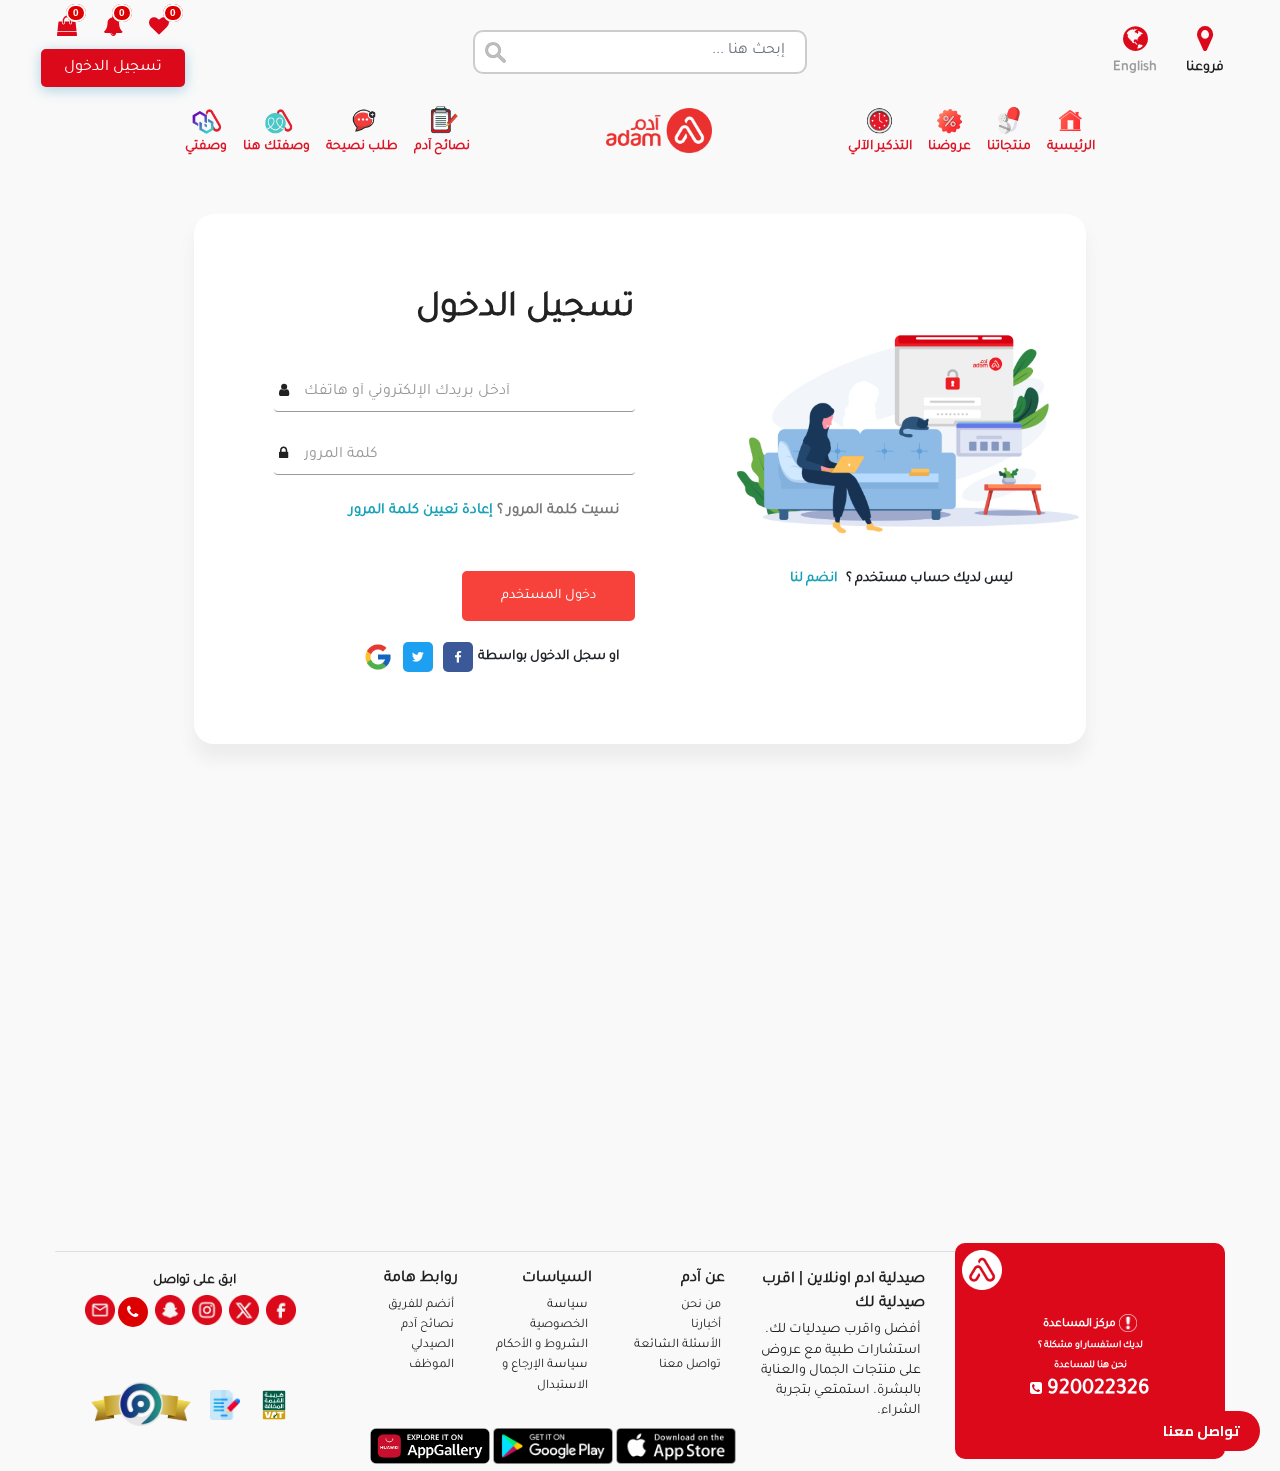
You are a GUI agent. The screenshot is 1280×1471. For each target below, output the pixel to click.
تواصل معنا (1201, 1430)
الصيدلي (432, 1345)
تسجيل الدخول (113, 68)
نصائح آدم (427, 1325)
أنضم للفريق (421, 1305)
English (1135, 68)
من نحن (701, 1305)
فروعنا (1205, 68)
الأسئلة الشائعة (677, 1345)
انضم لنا (814, 579)
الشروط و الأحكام (542, 1345)
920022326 (1096, 1390)
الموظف (431, 1365)
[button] (124, 28)
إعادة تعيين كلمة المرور (421, 510)
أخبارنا (706, 1325)
